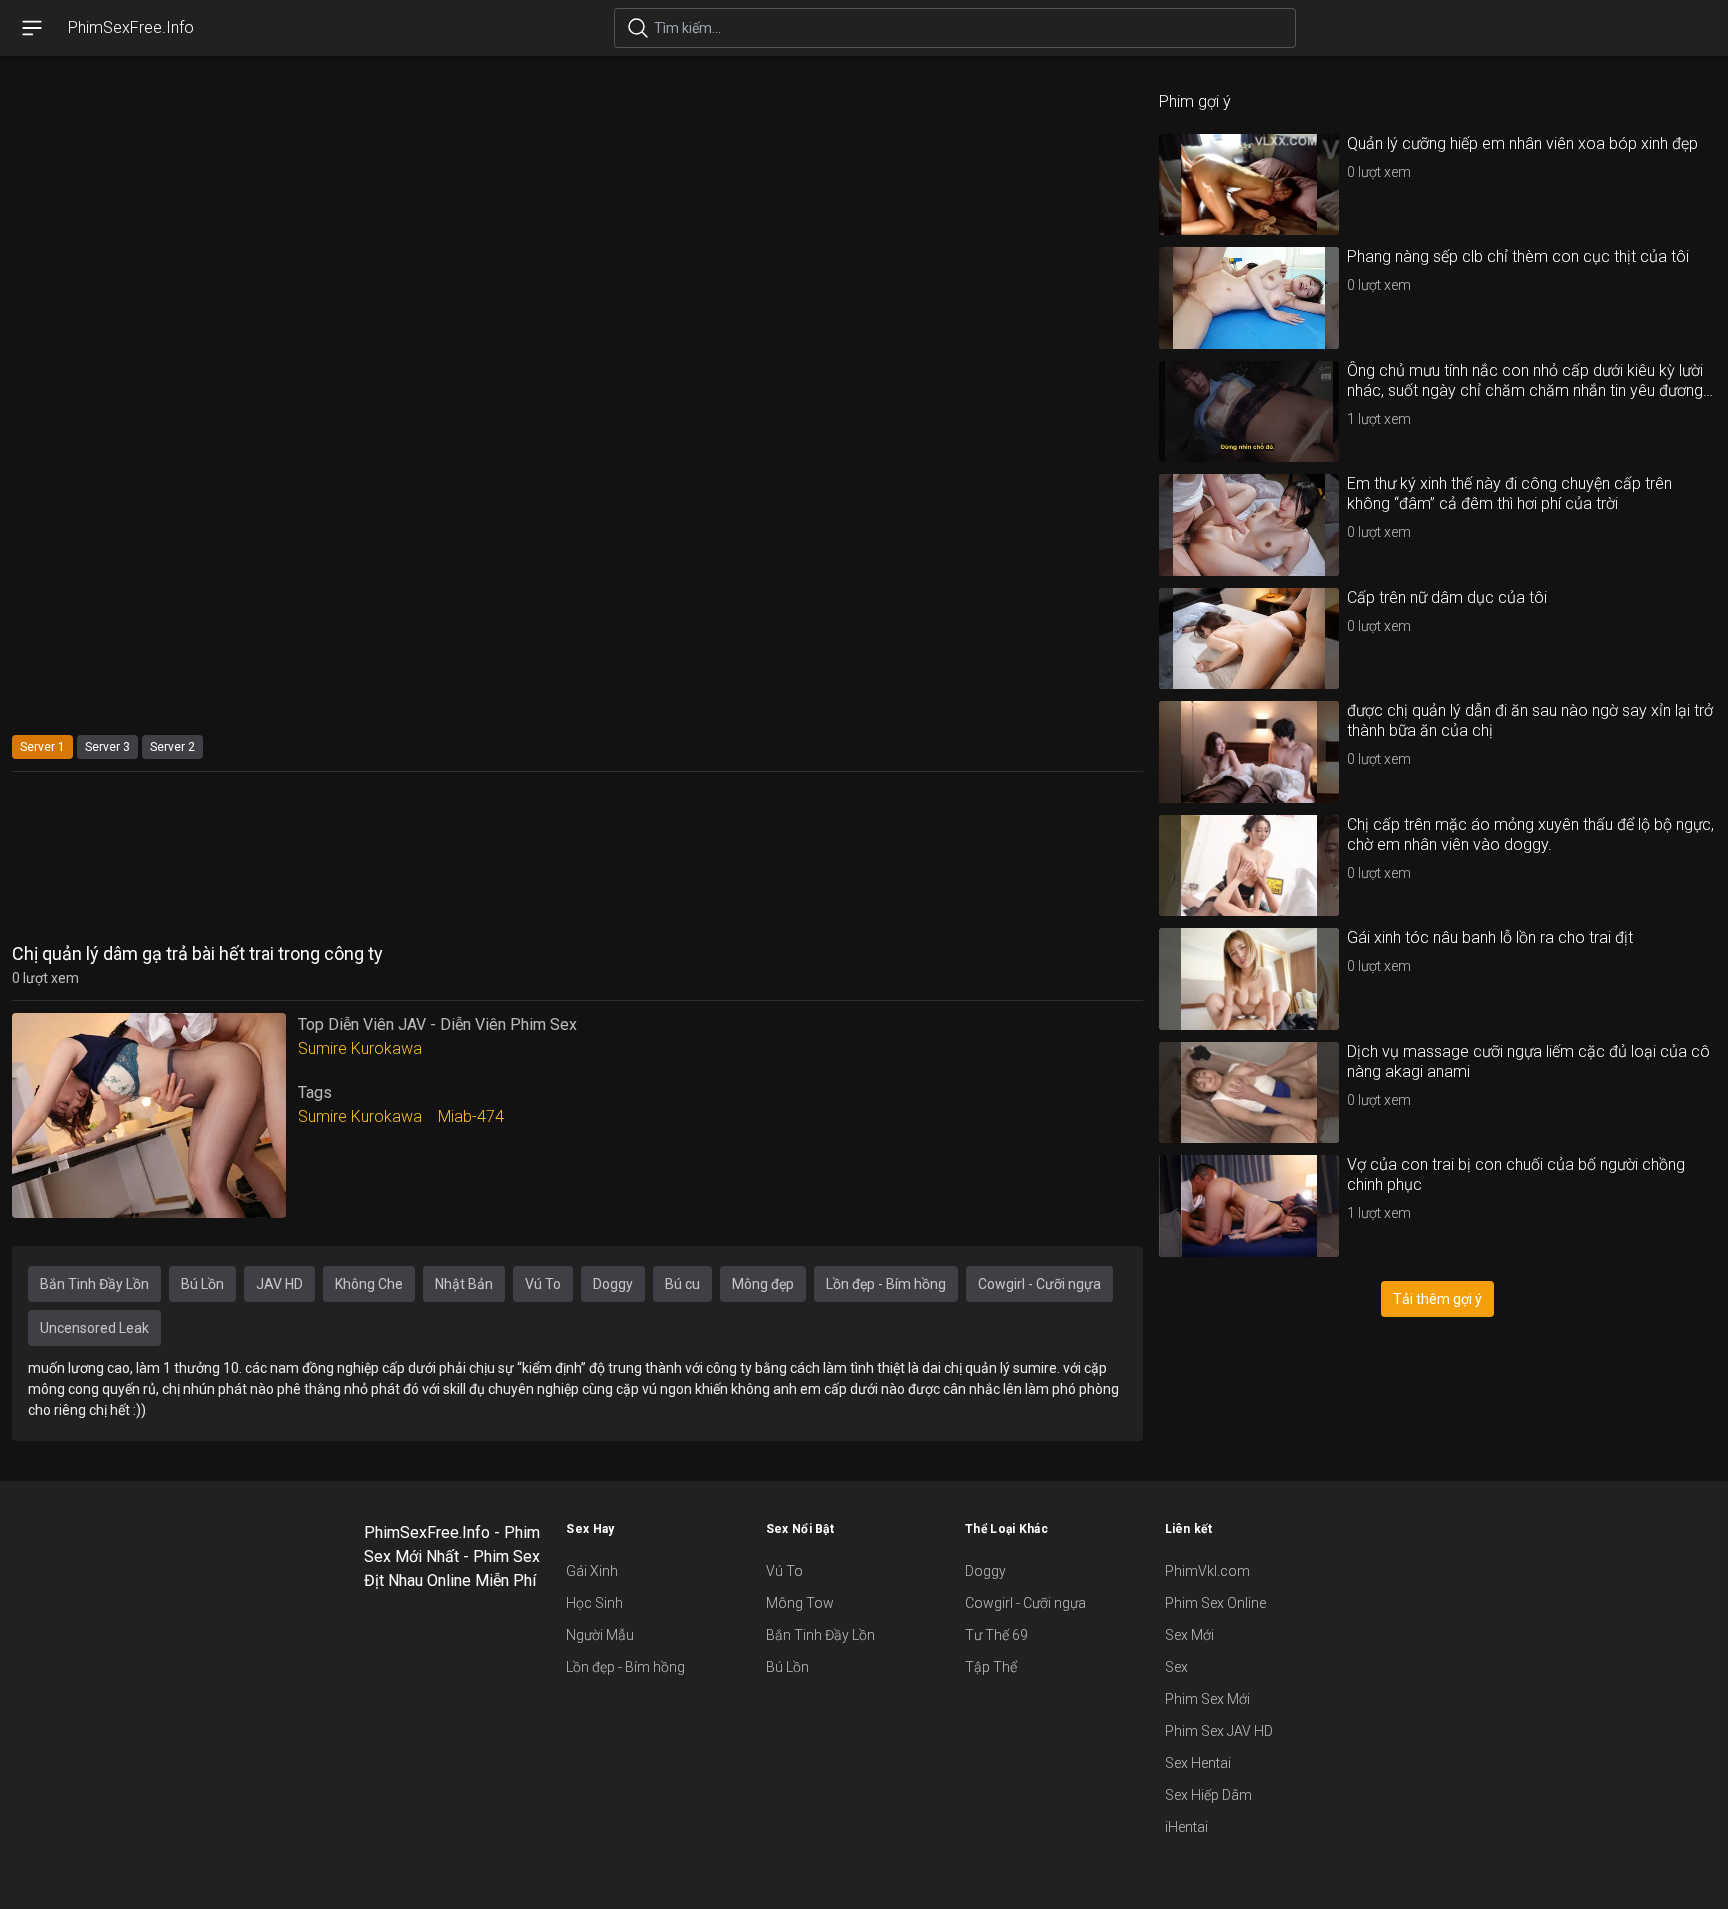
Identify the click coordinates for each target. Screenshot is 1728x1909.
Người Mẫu (600, 1635)
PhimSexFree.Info (131, 27)
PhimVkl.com (1207, 1571)
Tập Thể (991, 1667)
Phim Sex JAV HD (1219, 1731)
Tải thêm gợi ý (1437, 1299)
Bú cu (682, 1284)
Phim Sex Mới (1207, 1699)
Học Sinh (594, 1603)
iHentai (1186, 1827)
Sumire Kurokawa (360, 1048)
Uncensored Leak (94, 1328)
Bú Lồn (202, 1284)
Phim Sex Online (1215, 1603)
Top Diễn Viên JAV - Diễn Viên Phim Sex (437, 1024)
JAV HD (279, 1284)
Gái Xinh (592, 1571)
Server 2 (172, 747)
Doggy (613, 1284)
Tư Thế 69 (996, 1635)
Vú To (543, 1284)
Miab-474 (471, 1116)
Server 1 (42, 747)
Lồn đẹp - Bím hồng (886, 1284)
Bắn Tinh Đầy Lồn (94, 1284)
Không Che (369, 1284)
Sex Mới (1189, 1635)
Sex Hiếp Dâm (1208, 1795)
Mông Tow (800, 1603)
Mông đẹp (763, 1284)
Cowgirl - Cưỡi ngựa (1039, 1284)
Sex (1176, 1667)
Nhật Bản (464, 1284)
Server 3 (107, 747)
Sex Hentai (1198, 1763)
